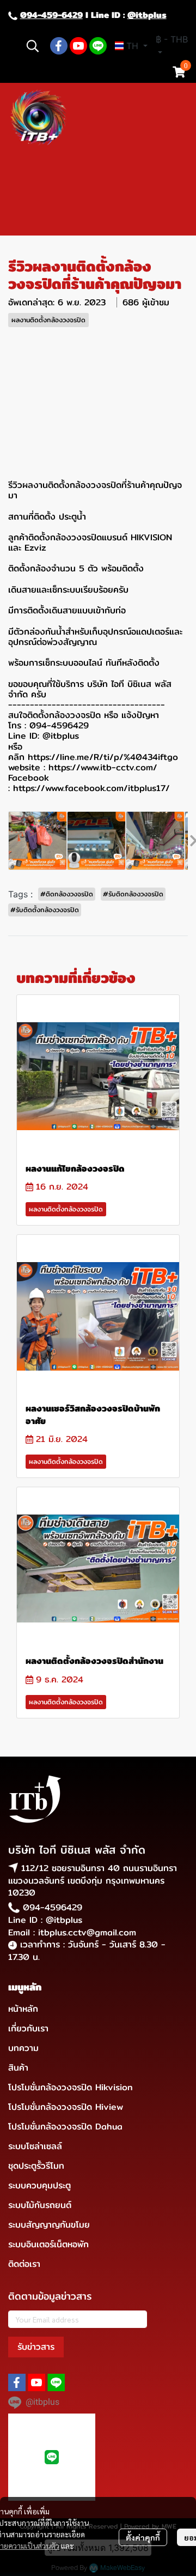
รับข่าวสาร (36, 2347)
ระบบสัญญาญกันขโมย (49, 2225)
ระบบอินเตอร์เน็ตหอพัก (48, 2244)
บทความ (23, 2048)
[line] (98, 46)
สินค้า (18, 2068)
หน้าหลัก (23, 2009)
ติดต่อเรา (24, 2264)
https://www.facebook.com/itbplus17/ (91, 788)
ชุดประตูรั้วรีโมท (36, 2166)
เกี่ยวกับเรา (28, 2028)
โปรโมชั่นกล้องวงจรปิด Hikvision (71, 2087)
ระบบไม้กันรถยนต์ (40, 2205)
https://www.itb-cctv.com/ (103, 767)
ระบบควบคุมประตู (39, 2185)
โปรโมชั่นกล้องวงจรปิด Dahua (65, 2126)
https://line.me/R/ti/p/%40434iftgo (103, 757)
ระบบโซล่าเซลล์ (35, 2146)
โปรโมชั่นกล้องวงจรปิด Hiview (66, 2107)
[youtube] (78, 46)
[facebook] (59, 46)
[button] (33, 46)
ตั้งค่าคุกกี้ (143, 2537)
